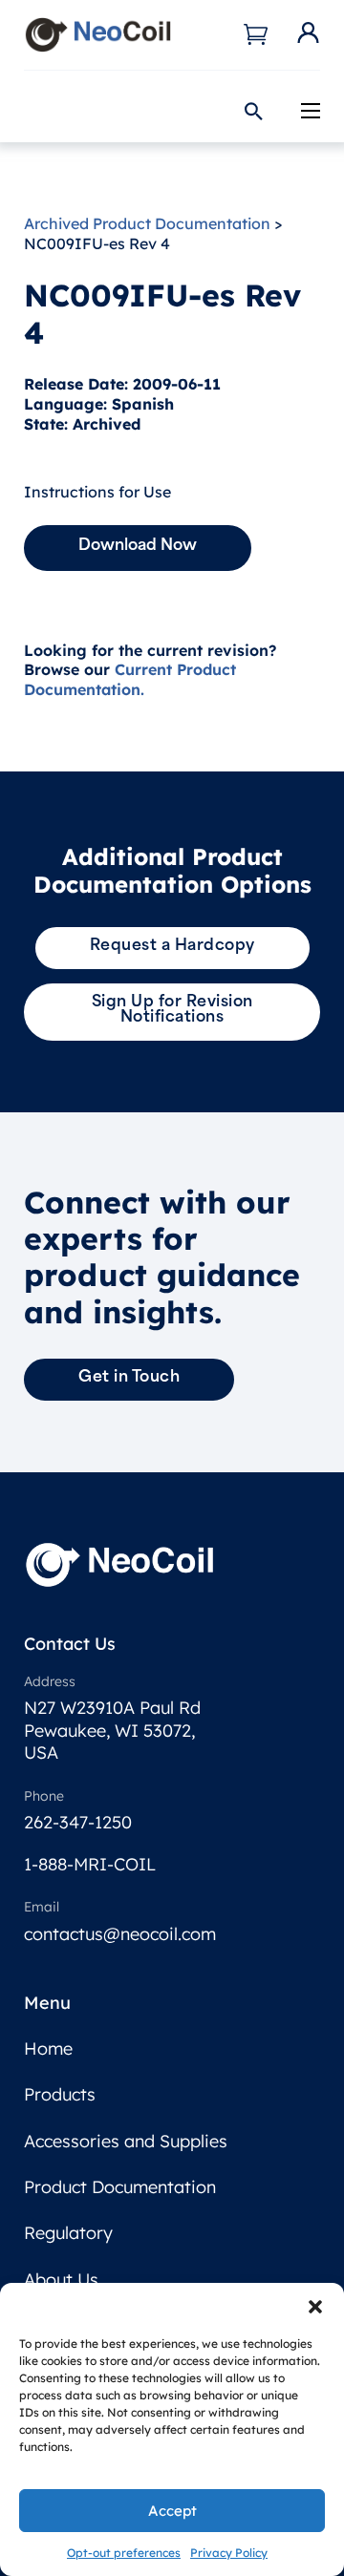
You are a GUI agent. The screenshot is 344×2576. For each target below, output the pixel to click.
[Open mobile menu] (311, 111)
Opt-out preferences (124, 2553)
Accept (172, 2511)
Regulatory (68, 2233)
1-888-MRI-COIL (90, 1864)
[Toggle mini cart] (256, 34)
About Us (61, 2280)
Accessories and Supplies (126, 2141)
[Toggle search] (253, 111)
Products (60, 2094)
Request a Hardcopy (172, 946)
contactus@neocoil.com (120, 1934)
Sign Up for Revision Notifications (172, 1010)
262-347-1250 (78, 1822)
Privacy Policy (229, 2553)
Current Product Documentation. (130, 679)
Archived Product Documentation (147, 223)
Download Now (138, 546)
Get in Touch (129, 1378)
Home (48, 2048)
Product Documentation (120, 2187)
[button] (315, 2307)
